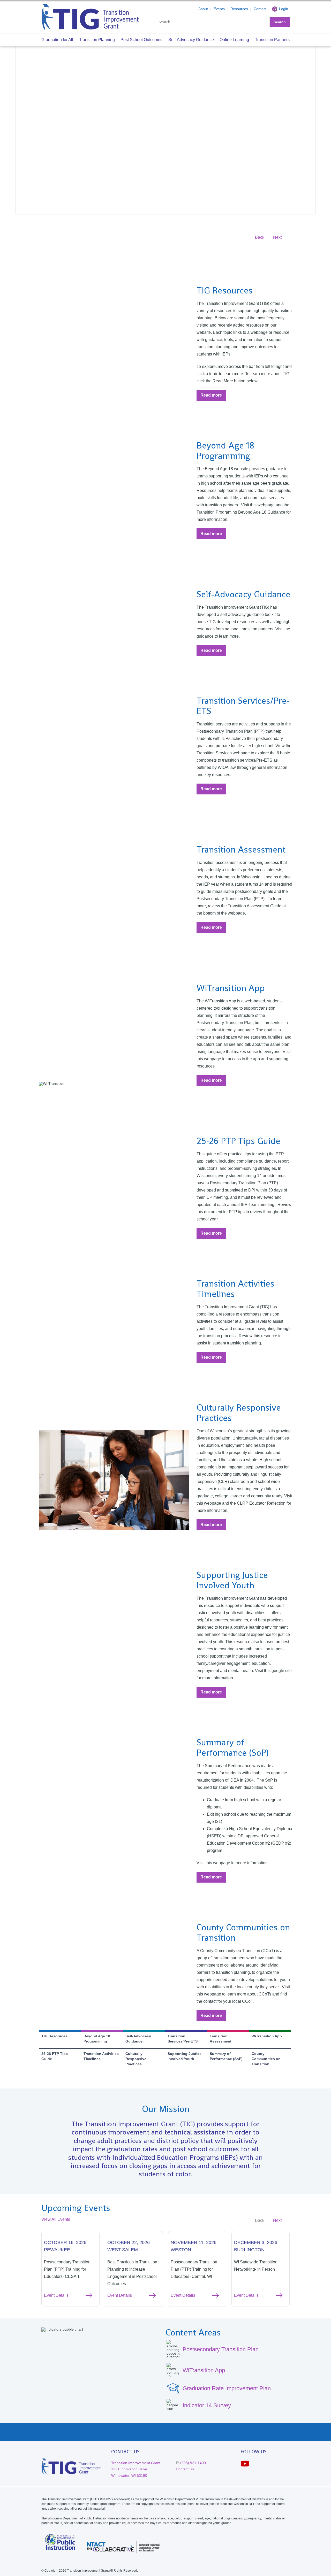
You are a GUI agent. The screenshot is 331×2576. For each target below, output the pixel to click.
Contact (260, 9)
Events (219, 9)
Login (284, 9)
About (203, 9)
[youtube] (245, 2464)
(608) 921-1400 (193, 2463)
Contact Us (185, 2469)
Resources (239, 9)
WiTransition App (204, 2370)
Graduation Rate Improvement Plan (227, 2388)
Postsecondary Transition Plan (221, 2349)
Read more (213, 397)
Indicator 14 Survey (207, 2405)
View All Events (56, 2219)
